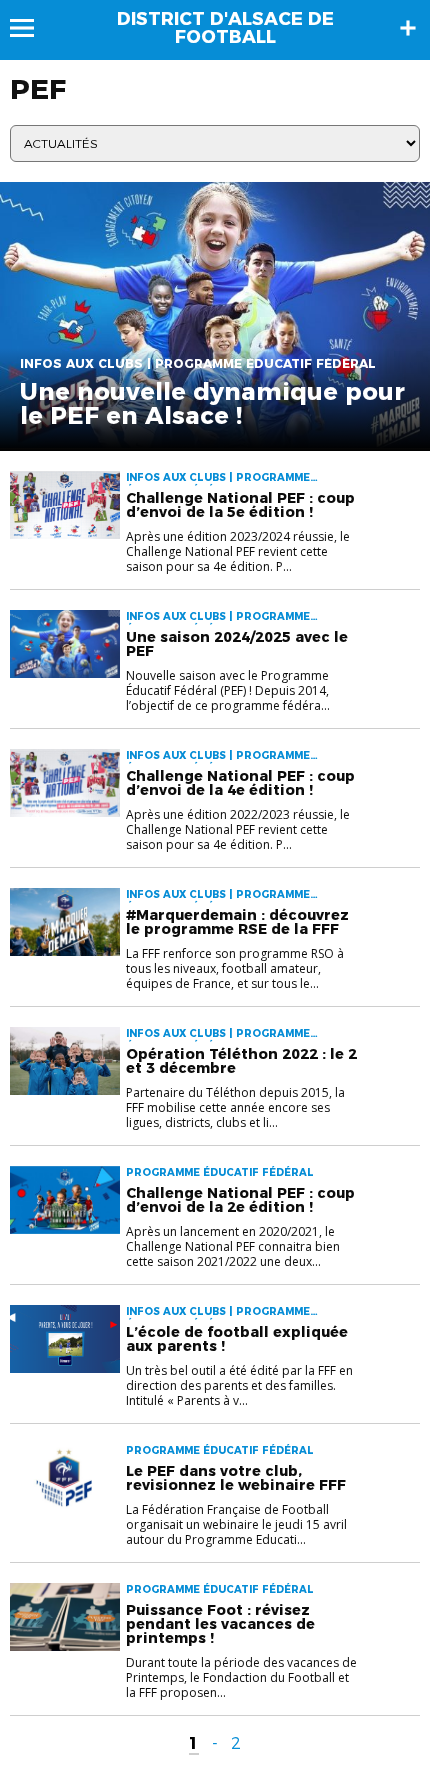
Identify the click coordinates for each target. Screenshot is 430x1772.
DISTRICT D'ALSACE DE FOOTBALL (225, 28)
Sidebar (408, 28)
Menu (31, 28)
